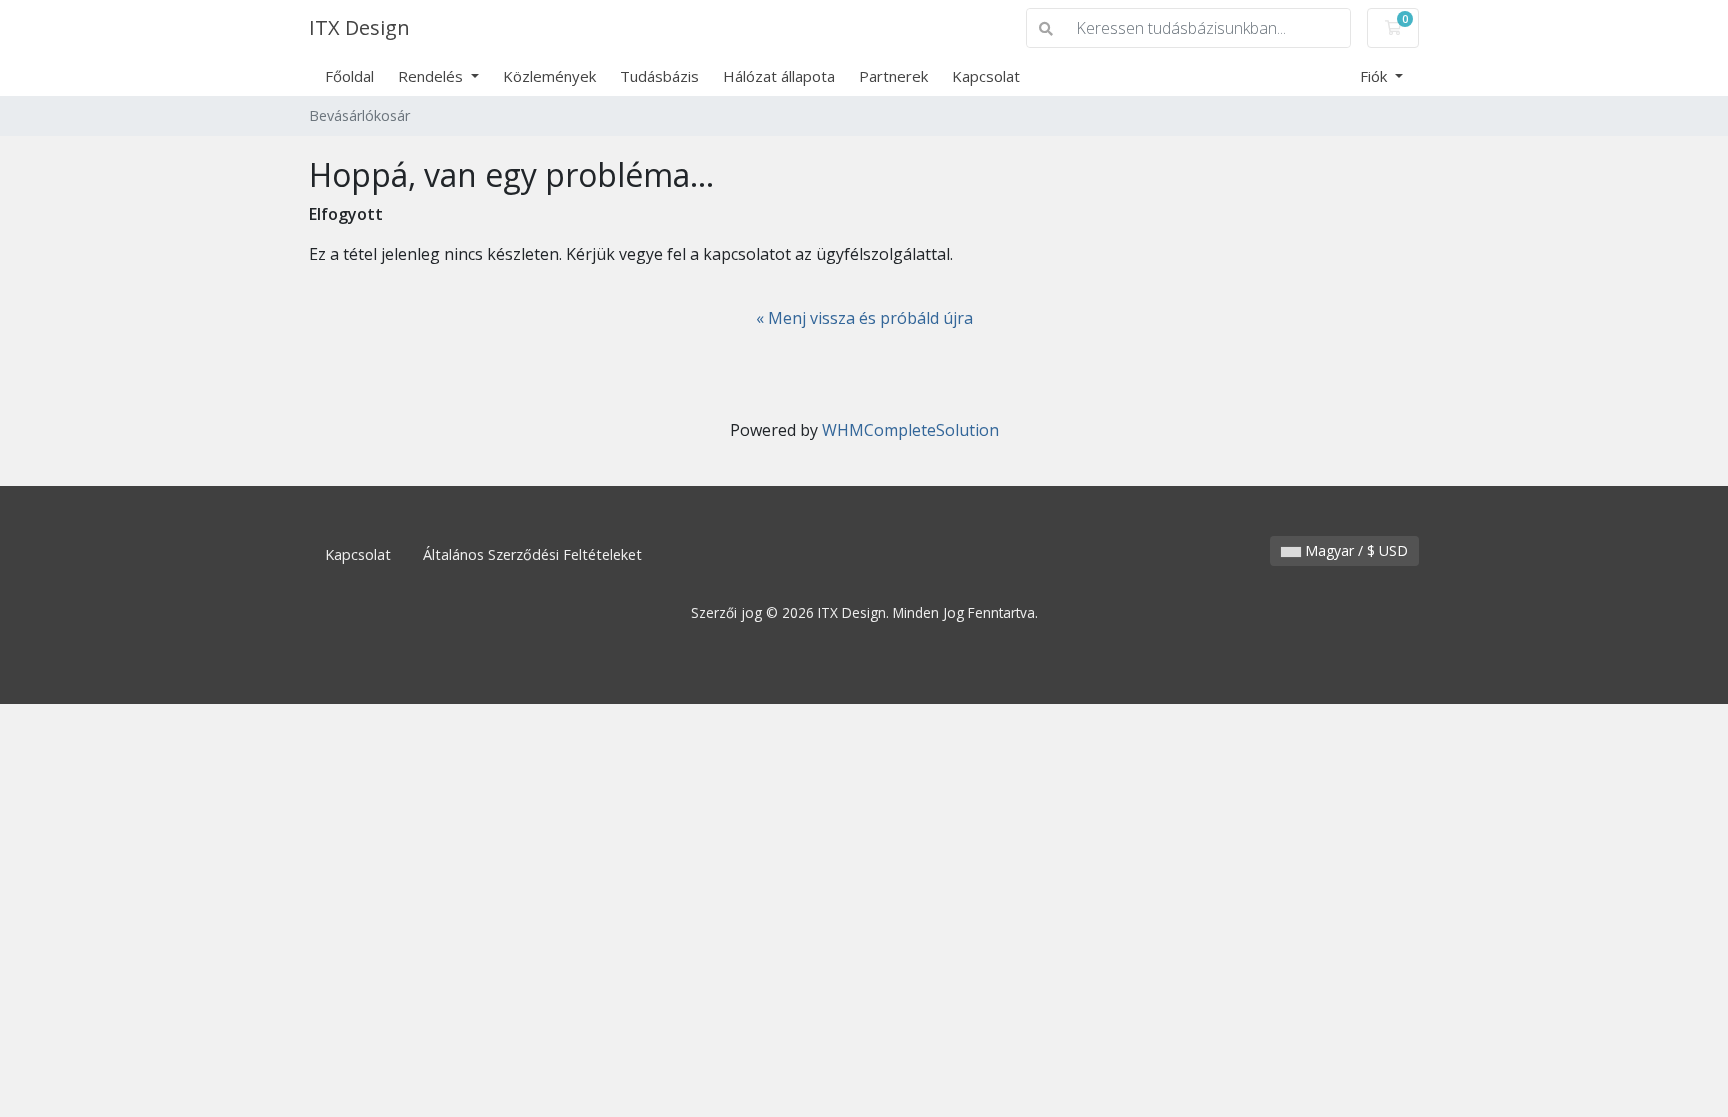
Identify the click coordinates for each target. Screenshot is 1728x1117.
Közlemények (549, 76)
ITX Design (359, 27)
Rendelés (432, 76)
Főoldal (349, 76)
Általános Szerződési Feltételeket (532, 554)
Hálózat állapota (779, 76)
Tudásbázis (659, 76)
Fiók (1375, 76)
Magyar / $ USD (1354, 550)
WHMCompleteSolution (910, 430)
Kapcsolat (986, 76)
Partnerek (893, 76)
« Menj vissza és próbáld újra (864, 318)
